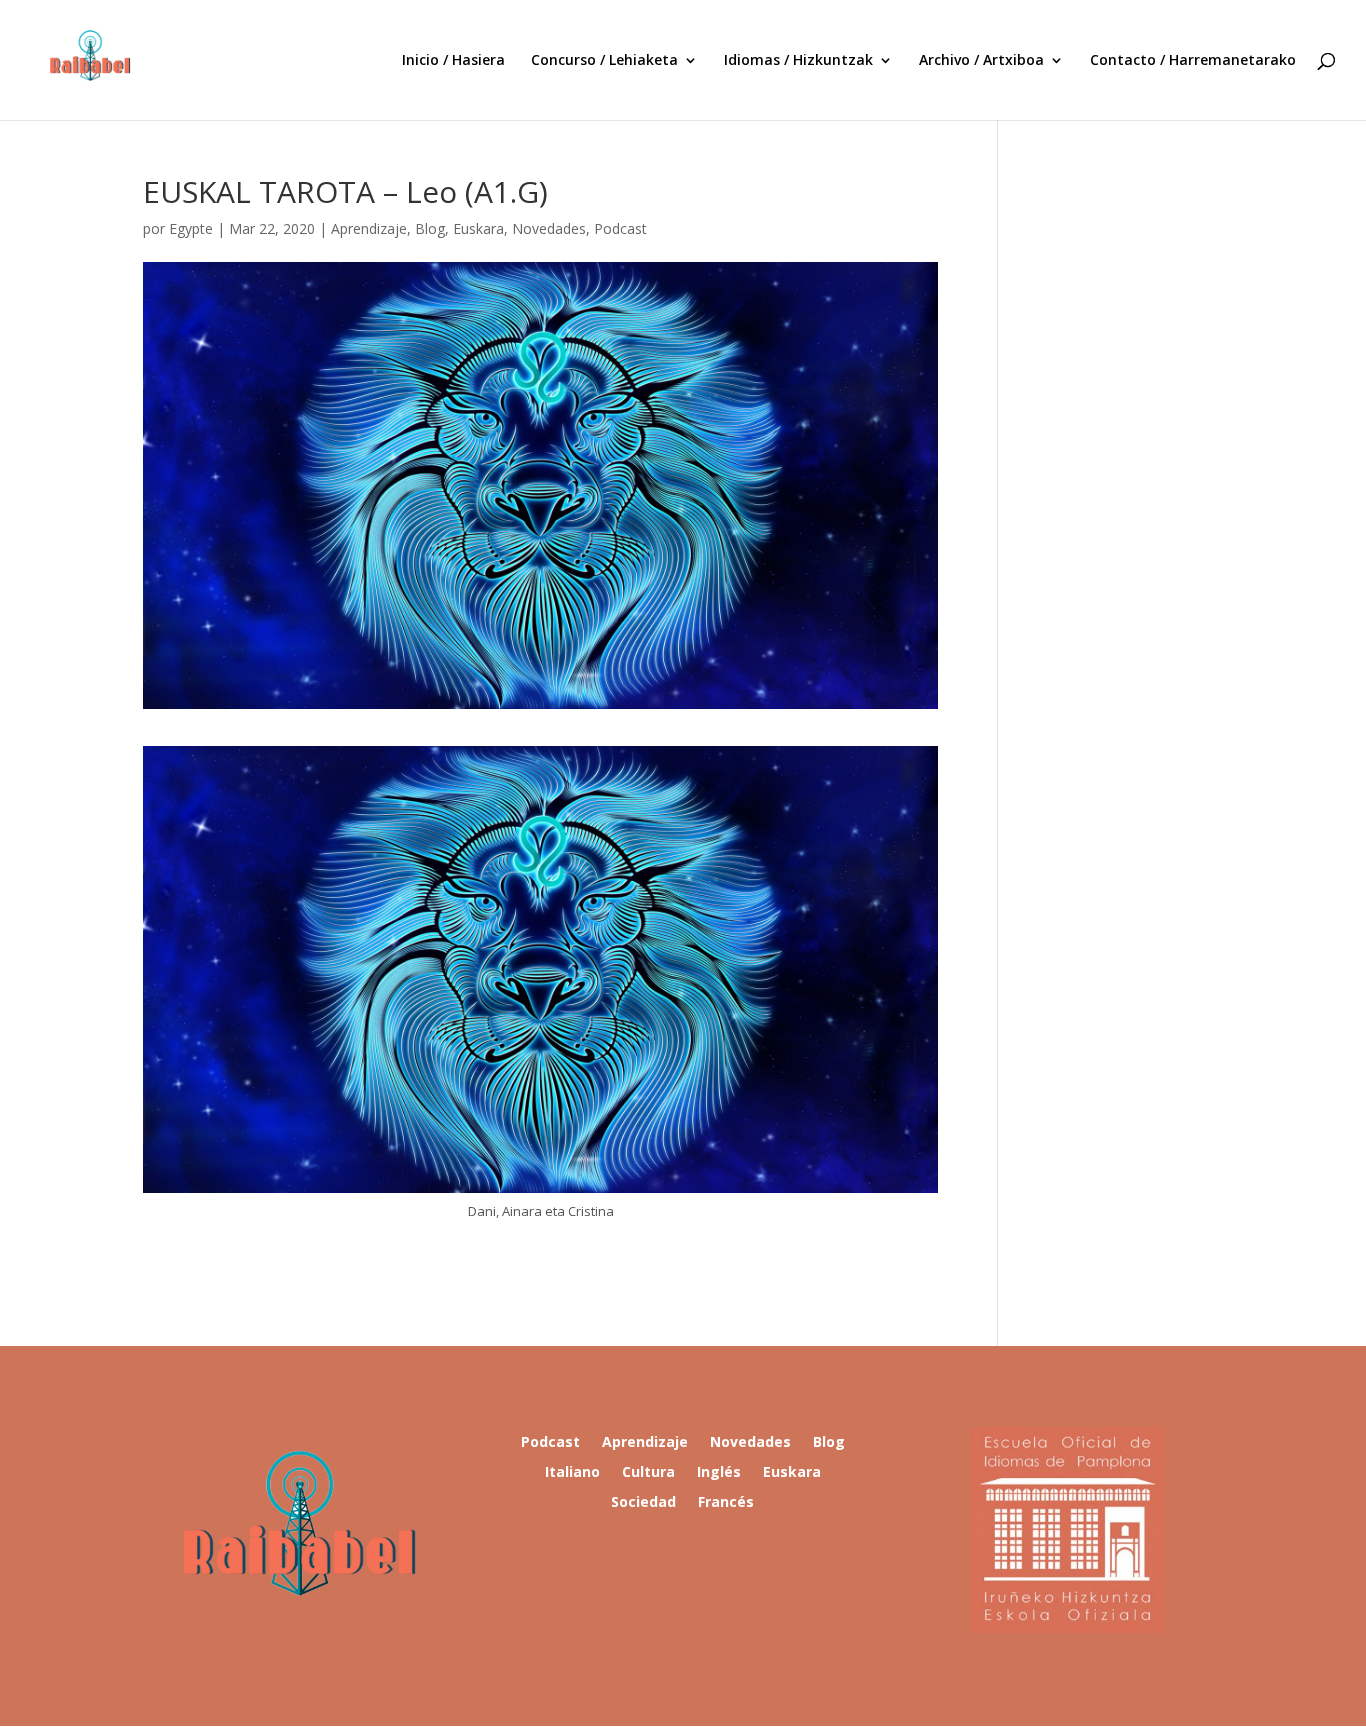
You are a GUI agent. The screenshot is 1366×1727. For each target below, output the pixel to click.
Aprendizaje (369, 228)
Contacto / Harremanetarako (1193, 61)
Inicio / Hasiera (453, 61)
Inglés (719, 1473)
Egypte (191, 228)
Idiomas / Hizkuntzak (798, 61)
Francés (726, 1503)
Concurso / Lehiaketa (604, 61)
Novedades (549, 228)
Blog (430, 228)
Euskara (478, 228)
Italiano (572, 1473)
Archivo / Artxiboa (981, 61)
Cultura (648, 1473)
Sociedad (643, 1503)
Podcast (620, 228)
